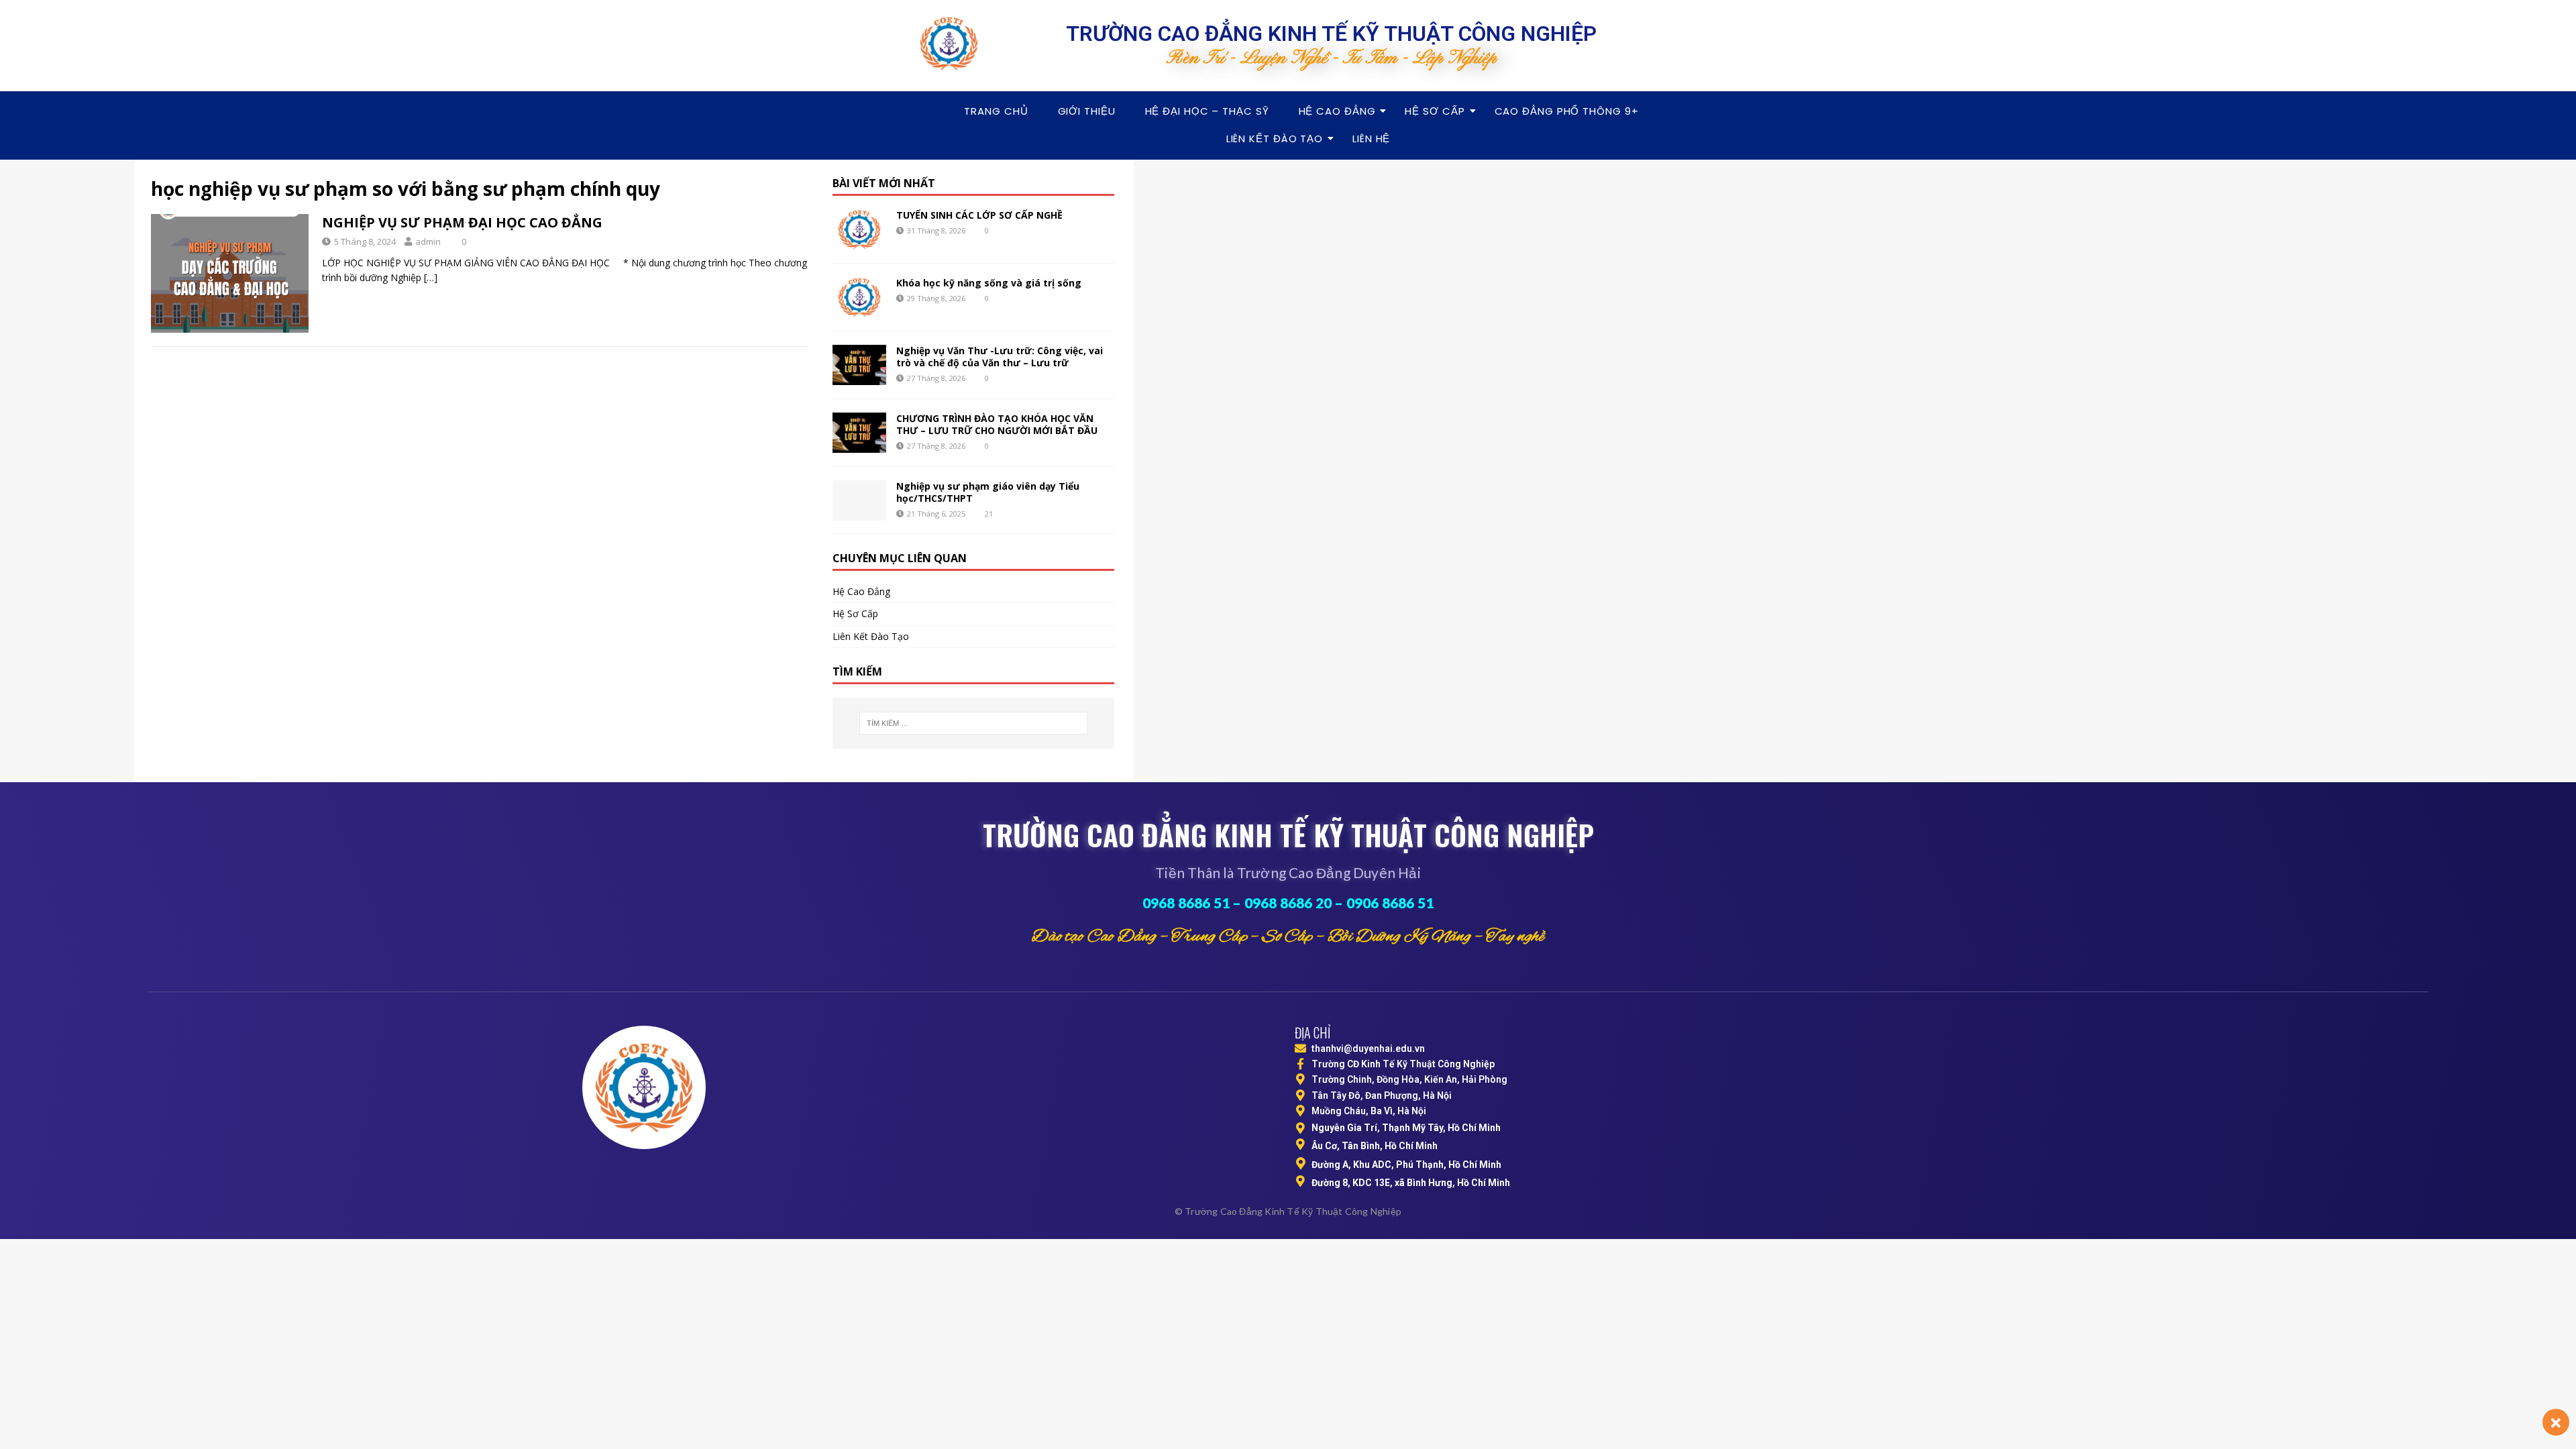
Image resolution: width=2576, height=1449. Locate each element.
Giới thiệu (1087, 111)
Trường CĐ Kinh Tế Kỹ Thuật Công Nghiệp (1403, 1064)
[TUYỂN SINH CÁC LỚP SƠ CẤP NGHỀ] (859, 229)
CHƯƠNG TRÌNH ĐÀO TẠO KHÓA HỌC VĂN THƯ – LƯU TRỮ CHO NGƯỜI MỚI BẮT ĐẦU (997, 424)
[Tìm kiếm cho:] (973, 723)
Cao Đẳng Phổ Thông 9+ (1567, 111)
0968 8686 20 (1288, 903)
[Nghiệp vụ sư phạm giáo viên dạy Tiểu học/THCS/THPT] (859, 500)
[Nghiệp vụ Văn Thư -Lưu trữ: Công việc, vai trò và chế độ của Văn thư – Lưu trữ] (859, 365)
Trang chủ (996, 111)
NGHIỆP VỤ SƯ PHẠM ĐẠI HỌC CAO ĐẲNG (462, 222)
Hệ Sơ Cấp (1435, 111)
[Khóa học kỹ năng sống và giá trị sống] (859, 297)
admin (428, 241)
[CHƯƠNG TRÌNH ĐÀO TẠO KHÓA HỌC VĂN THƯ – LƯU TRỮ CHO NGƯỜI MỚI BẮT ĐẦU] (859, 433)
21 (989, 514)
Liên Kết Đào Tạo (1275, 139)
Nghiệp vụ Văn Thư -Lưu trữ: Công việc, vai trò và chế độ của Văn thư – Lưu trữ (1000, 357)
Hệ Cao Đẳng (1337, 111)
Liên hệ (1371, 139)
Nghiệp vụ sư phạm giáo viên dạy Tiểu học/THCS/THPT (988, 492)
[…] (431, 277)
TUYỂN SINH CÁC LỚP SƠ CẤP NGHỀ (979, 215)
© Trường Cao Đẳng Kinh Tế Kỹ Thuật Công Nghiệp (1288, 1211)
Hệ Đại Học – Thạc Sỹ (1207, 111)
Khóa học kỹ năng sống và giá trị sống (989, 283)
